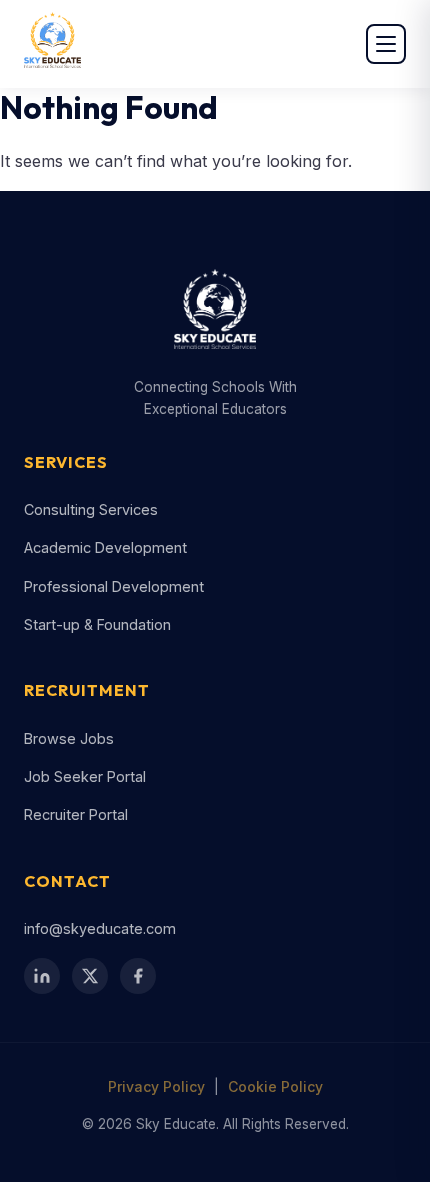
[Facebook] (138, 976)
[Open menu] (386, 44)
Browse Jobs (69, 738)
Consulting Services (91, 509)
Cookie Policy (275, 1086)
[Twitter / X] (90, 976)
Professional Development (114, 586)
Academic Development (105, 547)
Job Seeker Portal (85, 776)
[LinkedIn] (42, 976)
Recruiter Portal (76, 814)
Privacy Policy (156, 1086)
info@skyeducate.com (100, 928)
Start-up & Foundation (97, 624)
